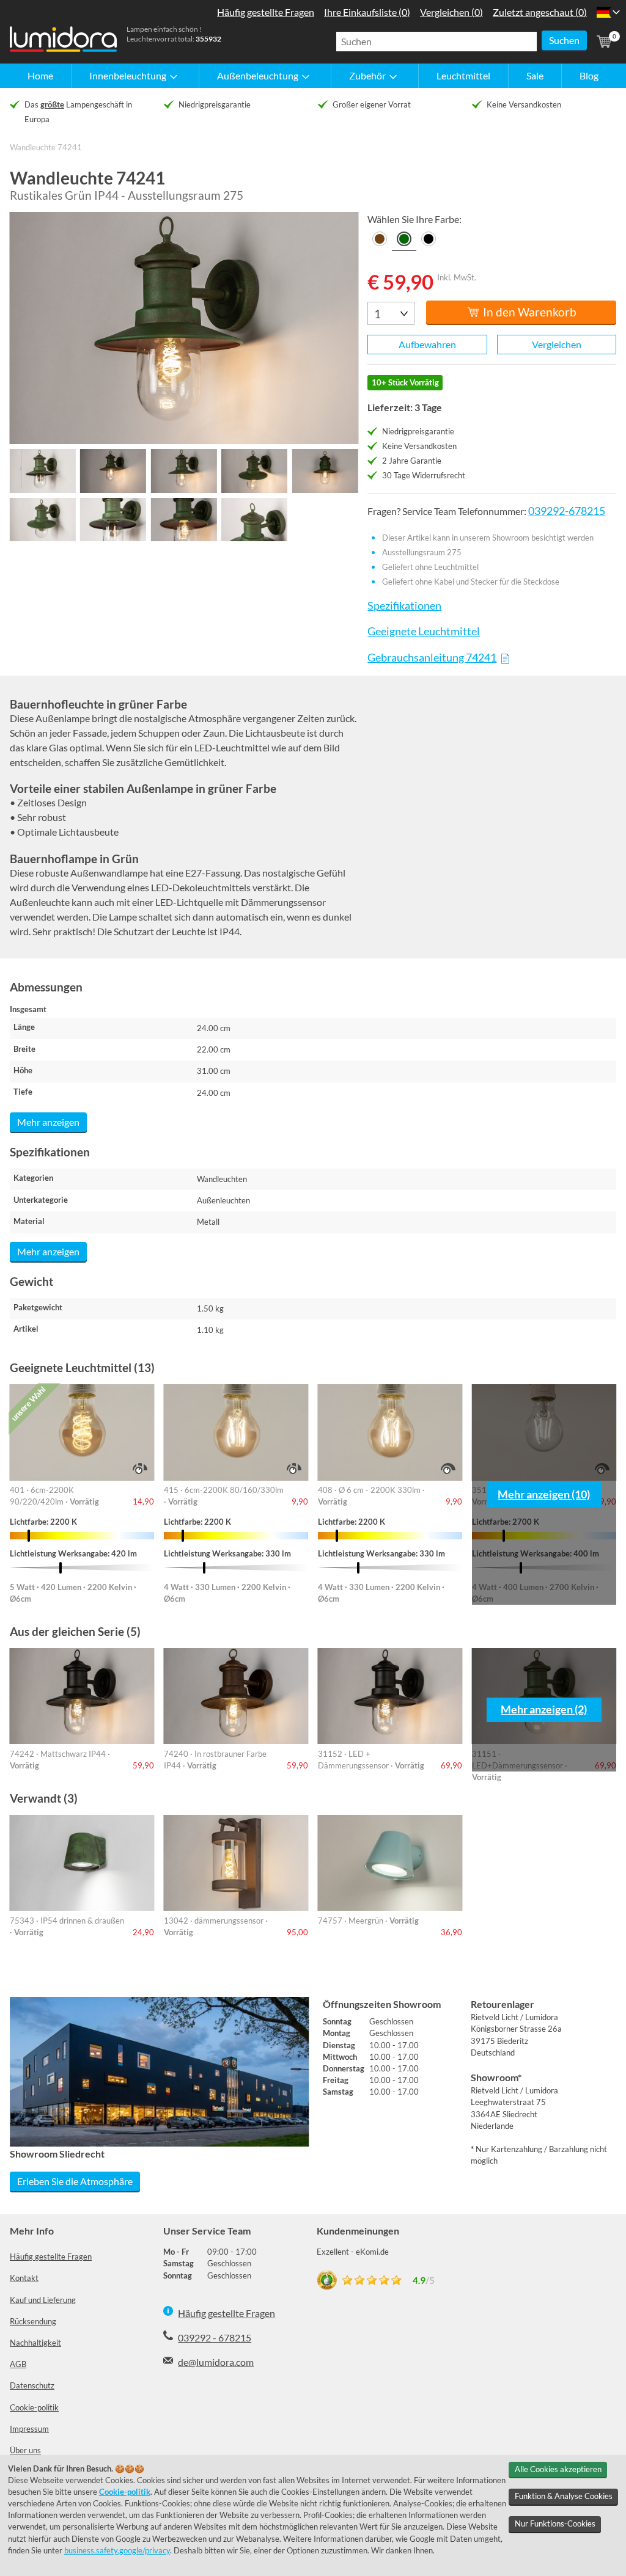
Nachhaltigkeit (35, 2343)
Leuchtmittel (463, 75)
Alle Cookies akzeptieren (558, 2469)
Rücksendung (33, 2321)
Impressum (29, 2429)
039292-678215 (567, 511)
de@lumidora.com (216, 2362)
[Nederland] (604, 12)
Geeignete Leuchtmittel (424, 631)
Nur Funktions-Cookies (555, 2523)
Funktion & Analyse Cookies (564, 2496)
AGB (18, 2364)
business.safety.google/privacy (117, 2550)
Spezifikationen (404, 606)
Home (40, 75)
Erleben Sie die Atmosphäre (75, 2181)
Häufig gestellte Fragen (51, 2257)
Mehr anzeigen (48, 1122)
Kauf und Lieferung (43, 2300)
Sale (535, 75)
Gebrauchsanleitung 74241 (432, 658)
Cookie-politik (34, 2407)
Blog (589, 75)
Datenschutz (32, 2385)
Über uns (25, 2450)
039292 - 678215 (215, 2337)
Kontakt (24, 2278)
